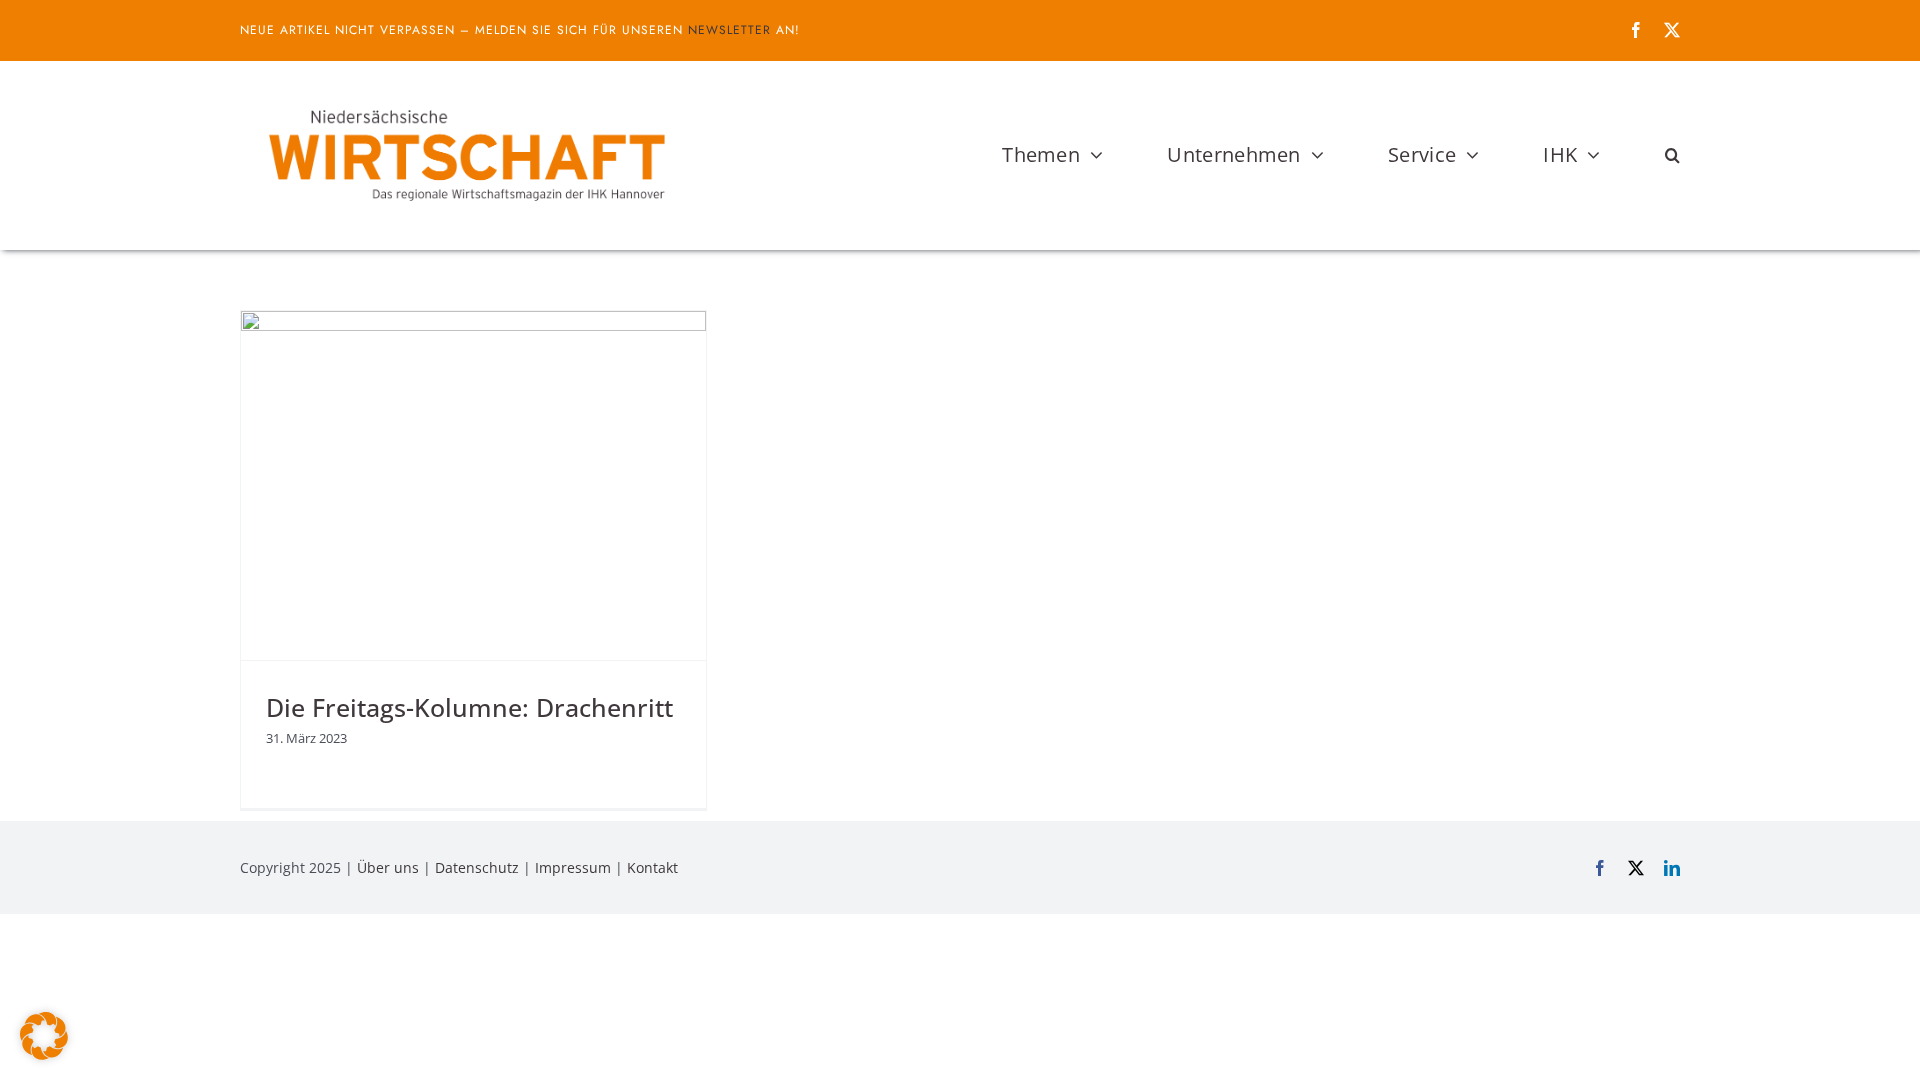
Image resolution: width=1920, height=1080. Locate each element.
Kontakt (652, 867)
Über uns (388, 867)
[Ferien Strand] (465, 99)
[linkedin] (1672, 868)
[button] (1672, 155)
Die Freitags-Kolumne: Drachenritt (469, 707)
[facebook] (1636, 30)
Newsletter (729, 30)
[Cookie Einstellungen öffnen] (44, 1054)
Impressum (573, 867)
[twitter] (1672, 30)
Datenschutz (477, 867)
